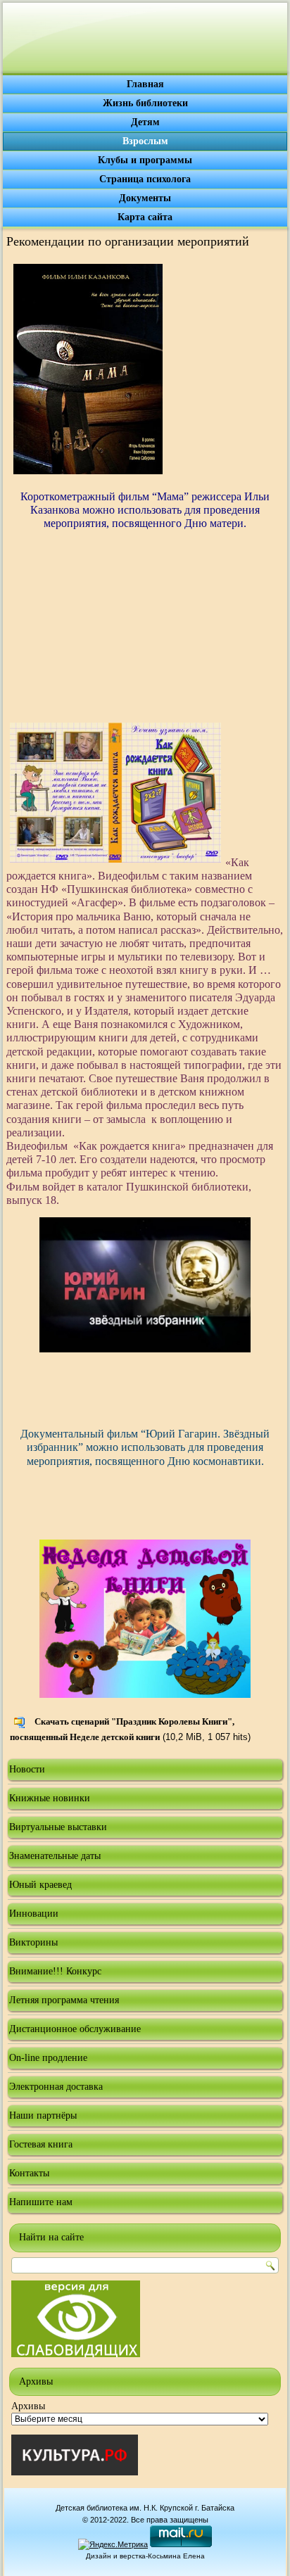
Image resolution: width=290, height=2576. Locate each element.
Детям (145, 122)
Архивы (28, 2406)
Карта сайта (145, 217)
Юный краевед (40, 1885)
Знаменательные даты (55, 1856)
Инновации (34, 1914)
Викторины (33, 1942)
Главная (145, 84)
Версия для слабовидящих (76, 2319)
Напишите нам (41, 2202)
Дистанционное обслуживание (75, 2029)
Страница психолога (145, 179)
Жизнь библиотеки (145, 103)
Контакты (29, 2173)
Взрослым (145, 141)
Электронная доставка (56, 2087)
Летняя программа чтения (64, 2000)
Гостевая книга (41, 2144)
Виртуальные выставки (58, 1827)
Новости (27, 1769)
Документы (145, 198)
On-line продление (48, 2058)
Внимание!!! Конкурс (55, 1971)
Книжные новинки (50, 1798)
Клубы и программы (145, 160)
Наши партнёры (43, 2115)
